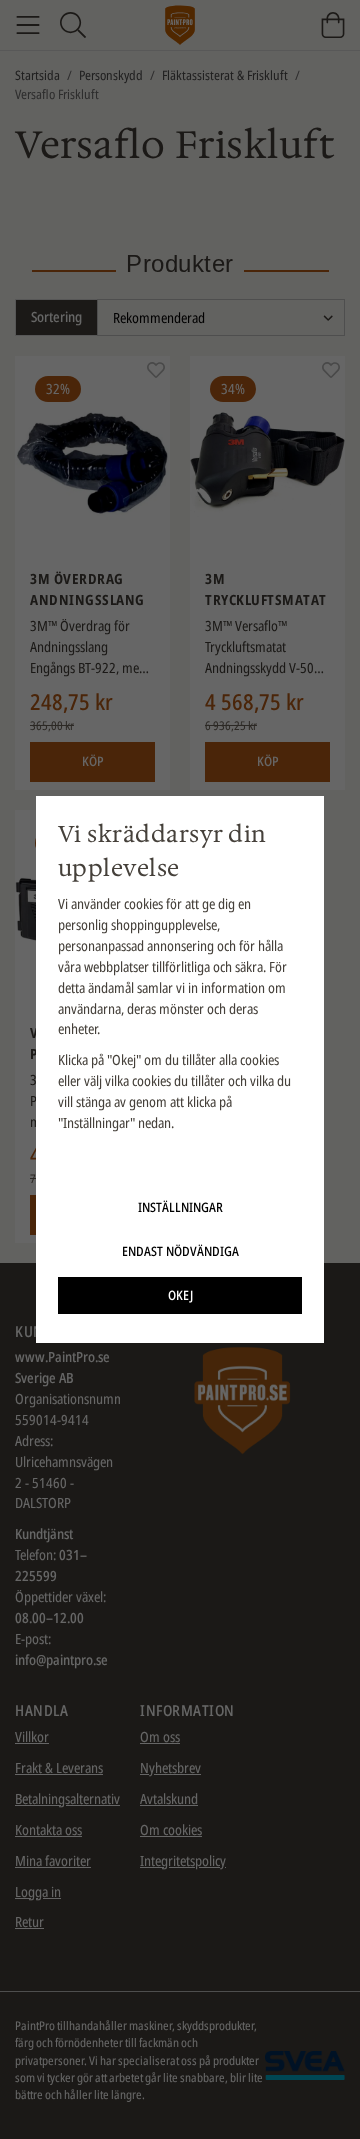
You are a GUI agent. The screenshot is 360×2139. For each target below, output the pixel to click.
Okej (180, 1295)
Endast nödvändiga (180, 1251)
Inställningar (180, 1207)
